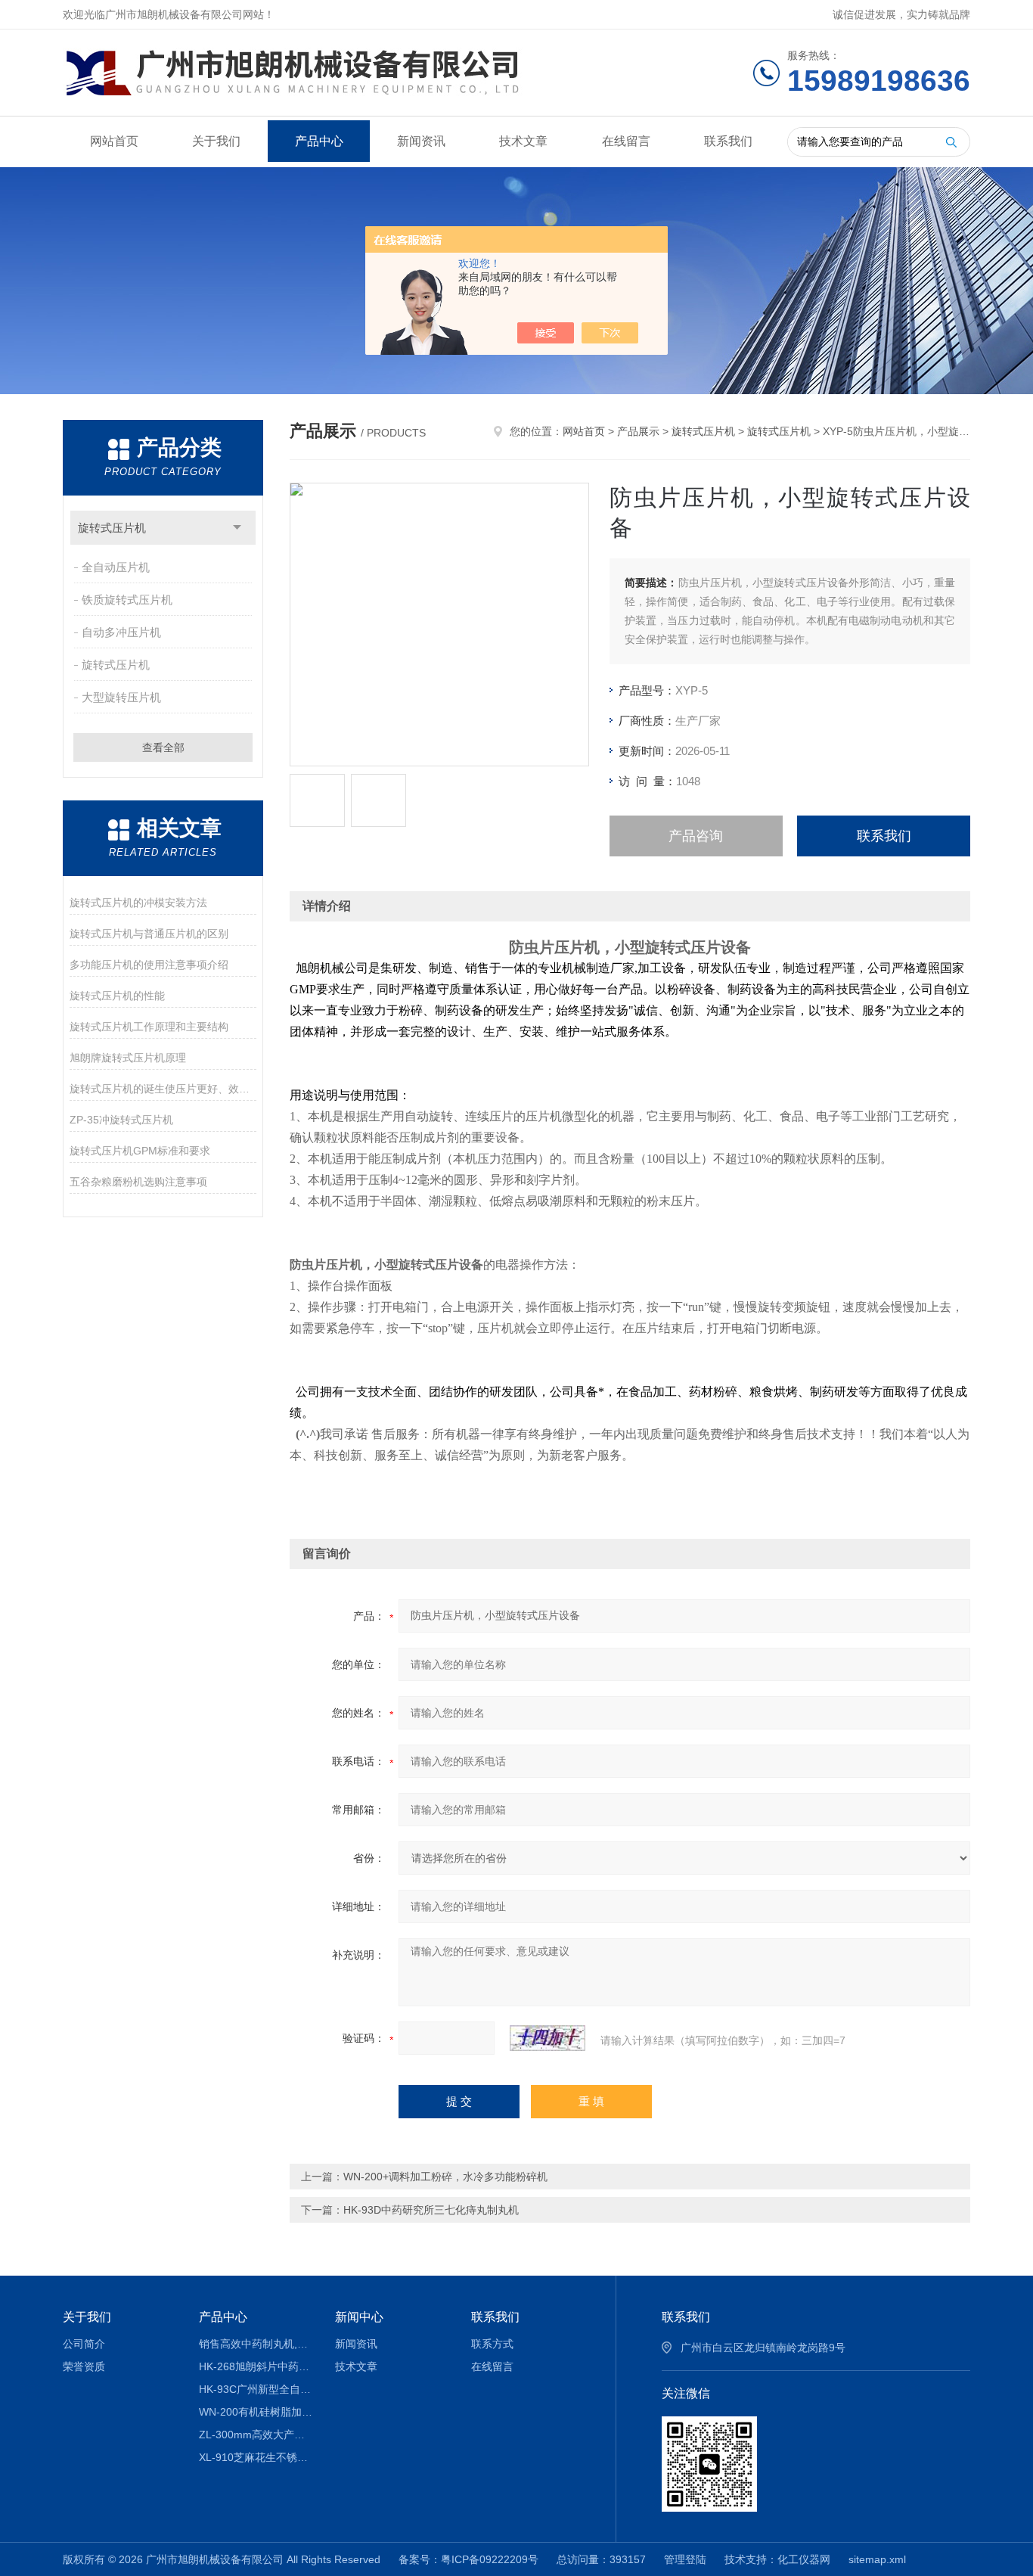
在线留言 (626, 141)
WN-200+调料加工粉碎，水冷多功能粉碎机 (445, 2177)
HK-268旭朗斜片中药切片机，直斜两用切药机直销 (256, 2366)
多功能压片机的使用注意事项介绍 (149, 965)
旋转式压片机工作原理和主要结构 (149, 1027)
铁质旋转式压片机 (127, 600)
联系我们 (728, 141)
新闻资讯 (421, 141)
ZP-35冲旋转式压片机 (121, 1120)
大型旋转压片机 (121, 697)
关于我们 (216, 141)
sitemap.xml (877, 2559)
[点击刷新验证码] (548, 2038)
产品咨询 (696, 836)
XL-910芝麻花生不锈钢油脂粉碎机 (256, 2457)
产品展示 (638, 431)
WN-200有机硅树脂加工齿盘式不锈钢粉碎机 (256, 2412)
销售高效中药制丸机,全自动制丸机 (256, 2344)
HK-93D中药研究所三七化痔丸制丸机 (431, 2210)
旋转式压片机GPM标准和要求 (140, 1151)
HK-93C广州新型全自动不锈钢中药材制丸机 (256, 2389)
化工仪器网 (804, 2559)
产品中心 (319, 141)
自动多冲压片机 (121, 632)
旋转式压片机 (112, 528)
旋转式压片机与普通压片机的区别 (149, 934)
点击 (237, 528)
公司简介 (84, 2344)
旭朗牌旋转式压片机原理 (128, 1058)
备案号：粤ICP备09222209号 (468, 2559)
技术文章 (523, 141)
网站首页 (114, 141)
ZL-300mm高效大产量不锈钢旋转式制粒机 (256, 2435)
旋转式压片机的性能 (117, 996)
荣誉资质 (84, 2366)
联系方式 (492, 2344)
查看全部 (163, 747)
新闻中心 (359, 2317)
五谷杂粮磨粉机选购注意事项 (138, 1182)
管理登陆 (685, 2559)
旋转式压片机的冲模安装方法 (138, 903)
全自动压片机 (116, 567)
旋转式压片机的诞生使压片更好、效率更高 (163, 1089)
